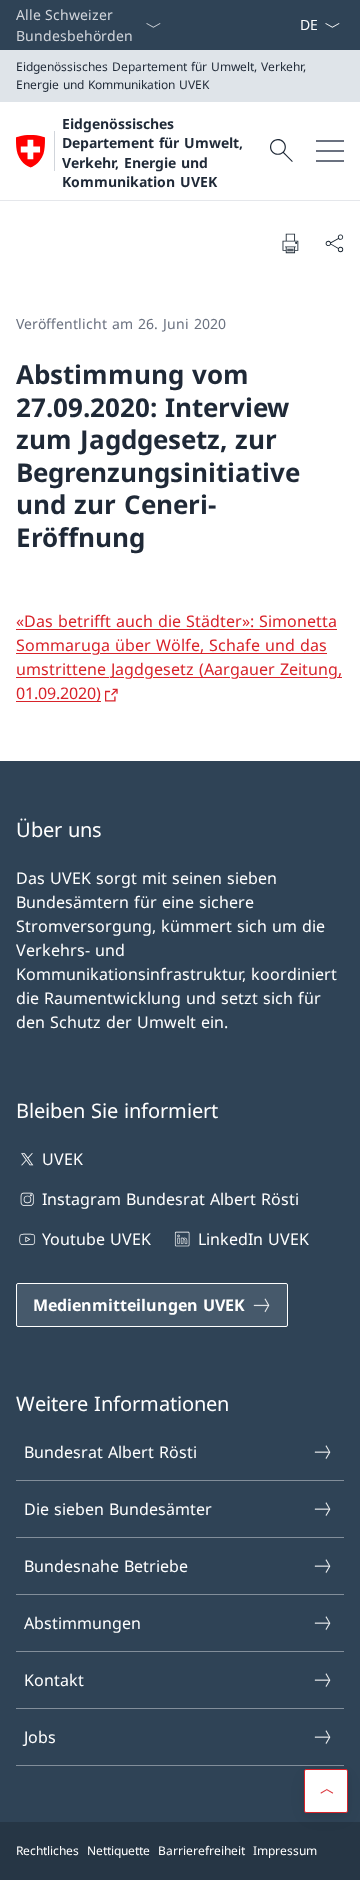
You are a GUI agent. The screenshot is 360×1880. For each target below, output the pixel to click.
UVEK (62, 1159)
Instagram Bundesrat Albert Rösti (170, 1199)
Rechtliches (47, 1850)
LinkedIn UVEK (253, 1239)
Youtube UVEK (96, 1239)
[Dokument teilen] (334, 243)
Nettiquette (118, 1850)
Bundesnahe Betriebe (106, 1566)
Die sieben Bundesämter (118, 1509)
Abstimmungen (82, 1623)
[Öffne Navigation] (330, 151)
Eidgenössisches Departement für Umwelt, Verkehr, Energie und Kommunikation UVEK (152, 152)
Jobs (40, 1737)
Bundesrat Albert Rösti (110, 1452)
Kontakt (54, 1680)
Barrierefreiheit (201, 1850)
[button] (326, 1791)
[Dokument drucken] (290, 243)
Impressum (285, 1850)
